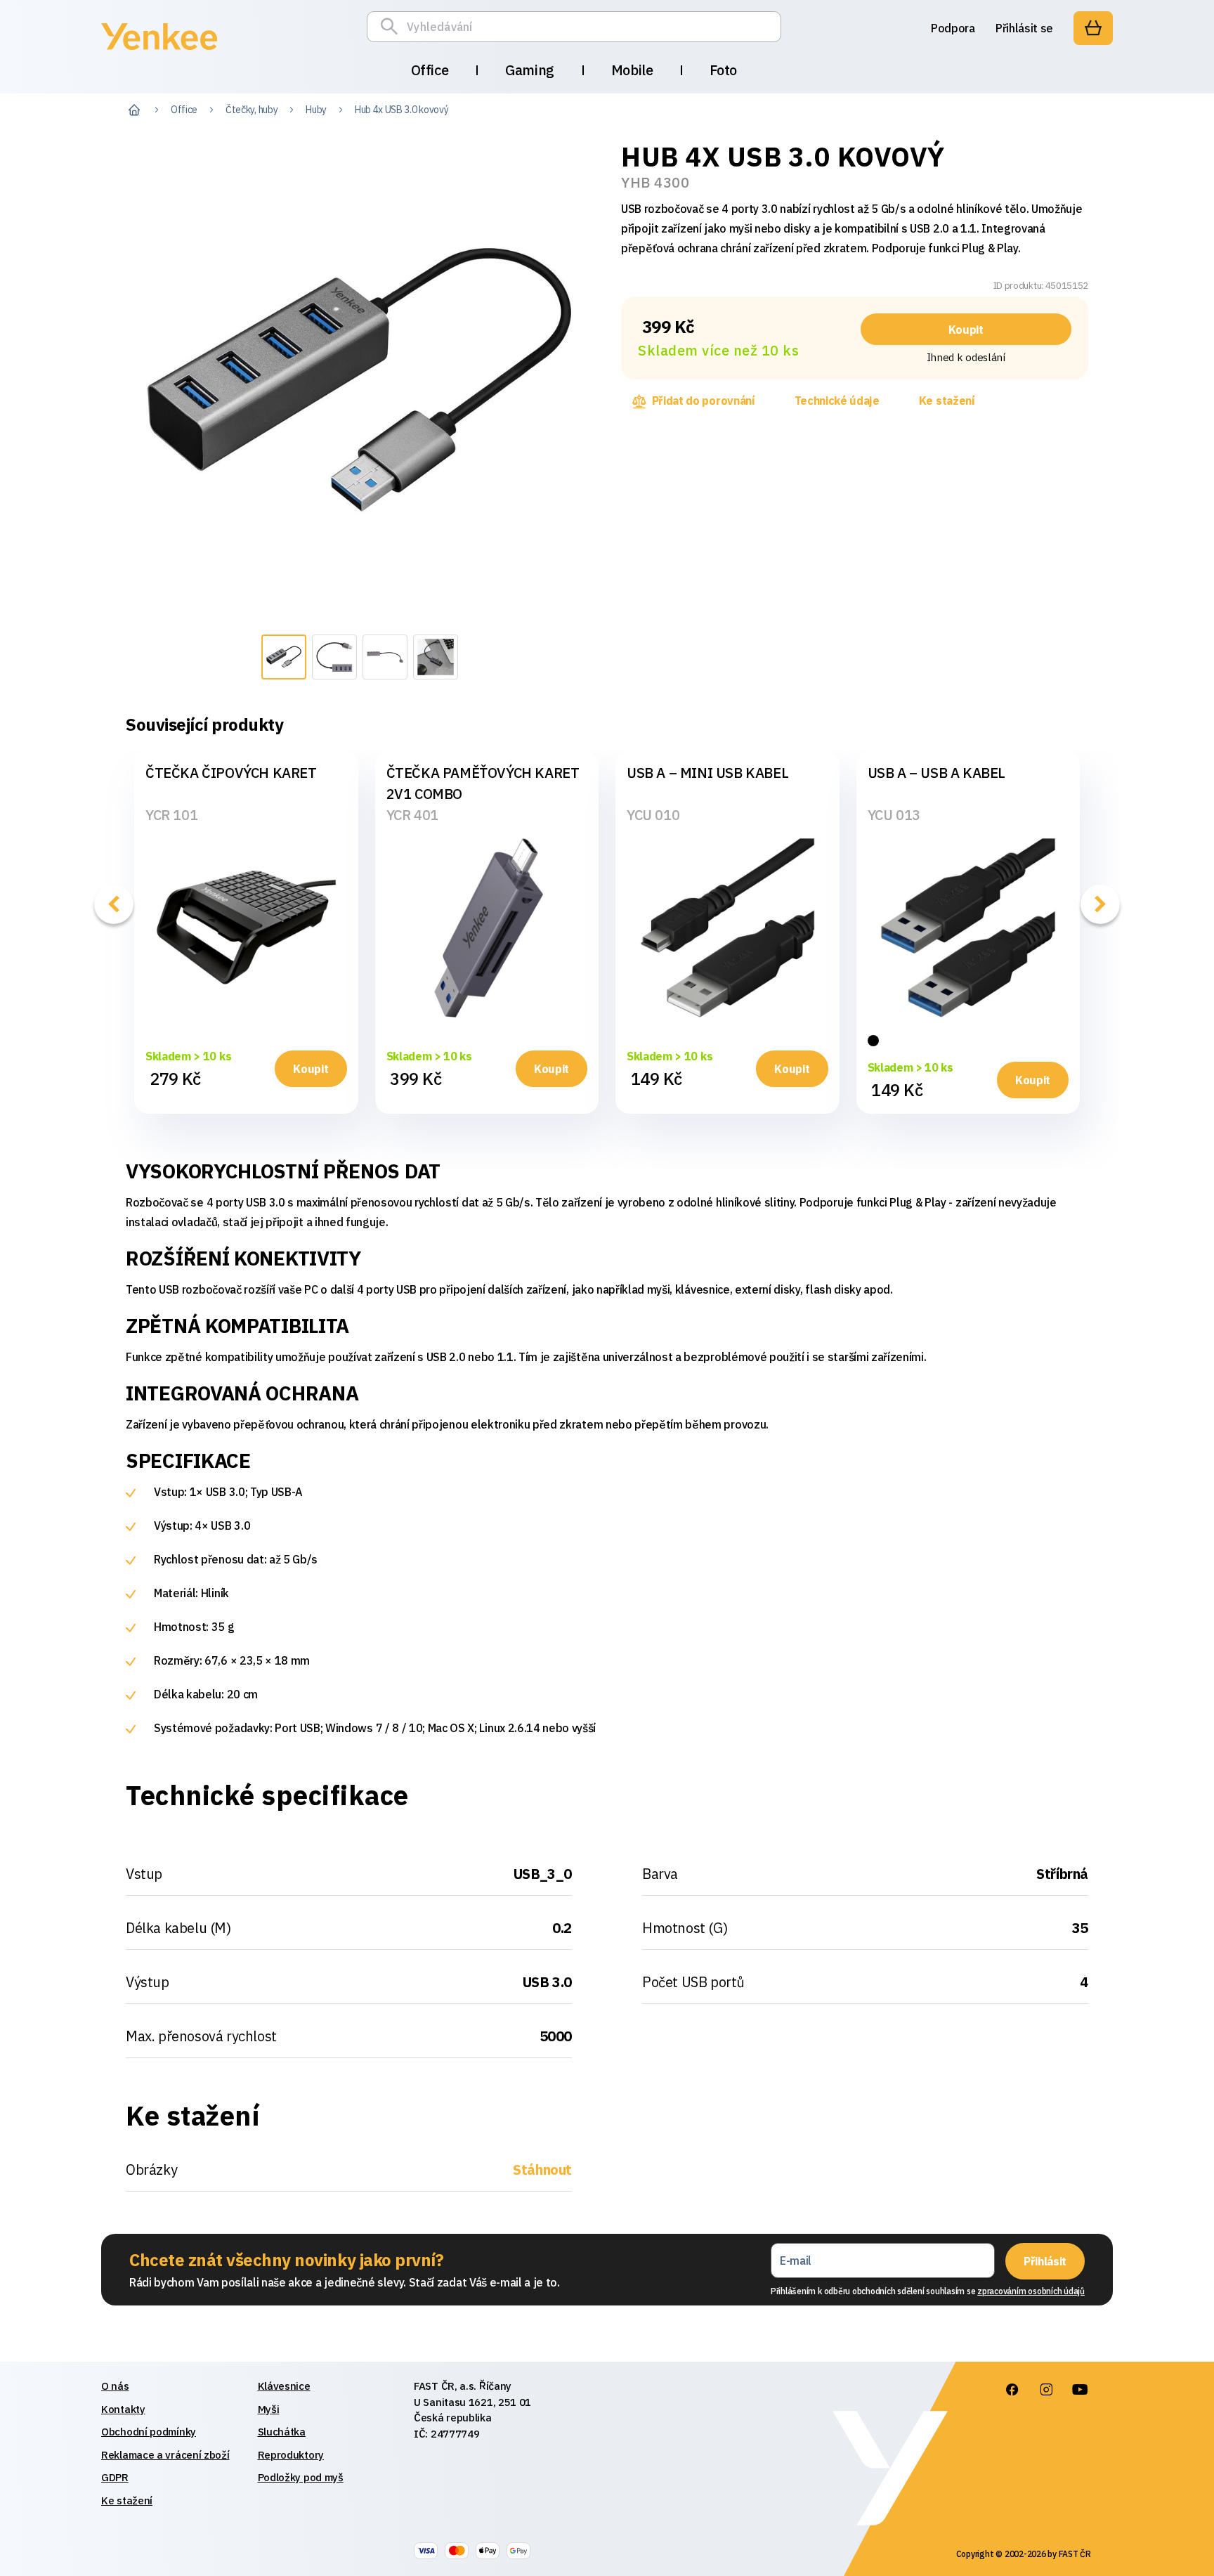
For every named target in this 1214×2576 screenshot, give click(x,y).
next (1100, 904)
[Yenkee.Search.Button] (393, 27)
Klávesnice (284, 2386)
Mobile (632, 70)
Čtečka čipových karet (231, 773)
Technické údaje (837, 401)
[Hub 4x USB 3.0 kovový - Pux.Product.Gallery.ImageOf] (284, 657)
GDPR (115, 2477)
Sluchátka (282, 2432)
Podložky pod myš (301, 2477)
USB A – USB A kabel (936, 773)
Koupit (966, 330)
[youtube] (1080, 2390)
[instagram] (1046, 2390)
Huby (316, 110)
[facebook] (1012, 2390)
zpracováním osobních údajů (1031, 2291)
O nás (115, 2386)
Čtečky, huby (252, 110)
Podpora (953, 28)
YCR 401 (412, 815)
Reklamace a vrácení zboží (165, 2455)
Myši (269, 2409)
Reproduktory (291, 2455)
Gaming (530, 70)
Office (430, 70)
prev (114, 904)
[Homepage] (159, 52)
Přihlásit (1045, 2261)
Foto (723, 70)
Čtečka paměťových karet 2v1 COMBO (483, 783)
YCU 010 (653, 815)
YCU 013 (894, 815)
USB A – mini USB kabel (707, 773)
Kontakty (123, 2409)
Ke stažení (947, 401)
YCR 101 (171, 815)
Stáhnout (542, 2170)
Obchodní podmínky (149, 2432)
